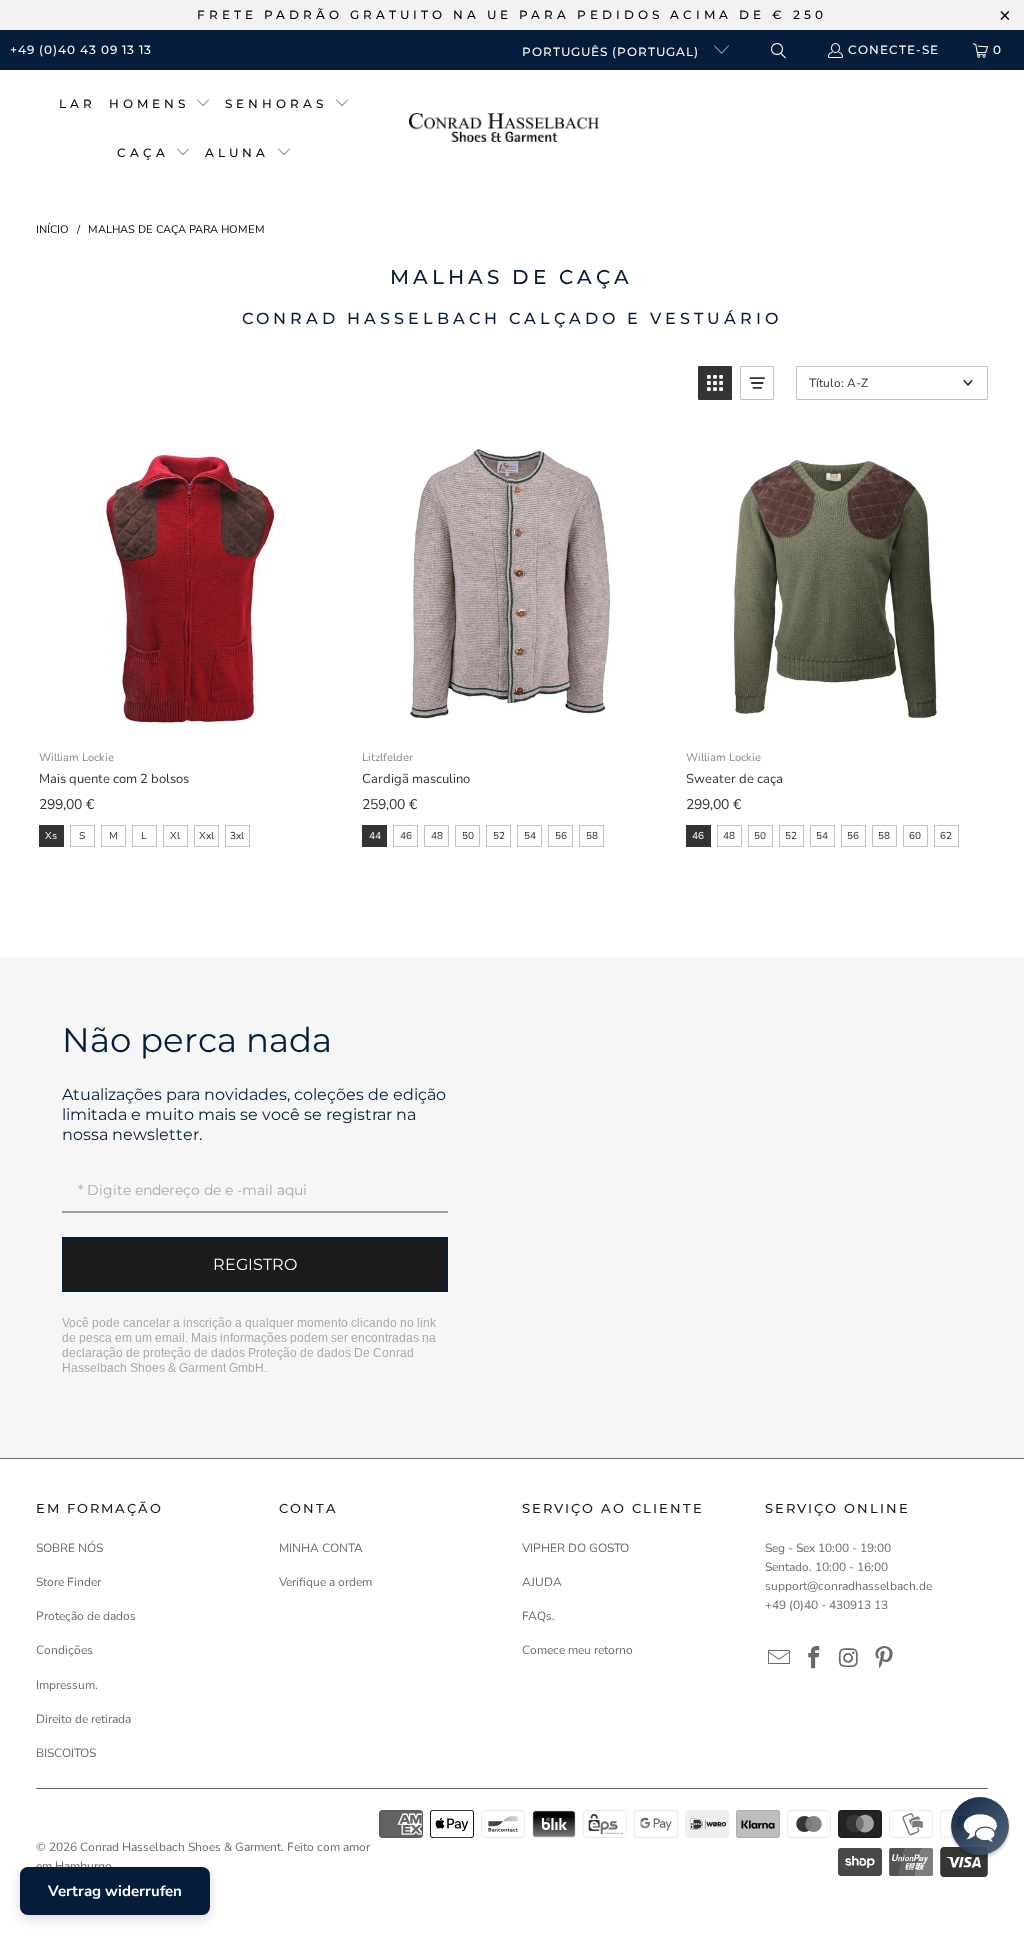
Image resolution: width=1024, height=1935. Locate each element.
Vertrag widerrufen (115, 1891)
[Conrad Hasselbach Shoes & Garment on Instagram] (850, 1659)
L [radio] (144, 836)
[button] (160, 104)
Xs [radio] (51, 836)
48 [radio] (437, 836)
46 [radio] (406, 836)
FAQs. (538, 1616)
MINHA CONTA (321, 1548)
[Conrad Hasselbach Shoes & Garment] (504, 129)
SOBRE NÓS (69, 1548)
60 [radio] (915, 836)
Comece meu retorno (577, 1650)
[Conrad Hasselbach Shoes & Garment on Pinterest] (884, 1659)
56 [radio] (561, 836)
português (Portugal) (612, 51)
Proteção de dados (299, 1353)
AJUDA (542, 1582)
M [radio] (113, 836)
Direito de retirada (83, 1719)
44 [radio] (375, 836)
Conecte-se (893, 49)
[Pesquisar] (777, 50)
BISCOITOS (66, 1753)
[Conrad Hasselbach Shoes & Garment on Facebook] (815, 1659)
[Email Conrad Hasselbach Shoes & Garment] (780, 1659)
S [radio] (82, 836)
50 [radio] (468, 836)
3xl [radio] (237, 836)
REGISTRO (255, 1264)
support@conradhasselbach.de (848, 1586)
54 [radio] (530, 836)
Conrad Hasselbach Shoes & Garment (180, 1847)
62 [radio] (946, 836)
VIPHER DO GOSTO (575, 1548)
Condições (64, 1650)
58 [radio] (592, 836)
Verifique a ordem (325, 1582)
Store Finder (68, 1582)
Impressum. (67, 1685)
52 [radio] (499, 836)
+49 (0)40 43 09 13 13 (81, 49)
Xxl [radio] (206, 836)
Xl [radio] (175, 836)
